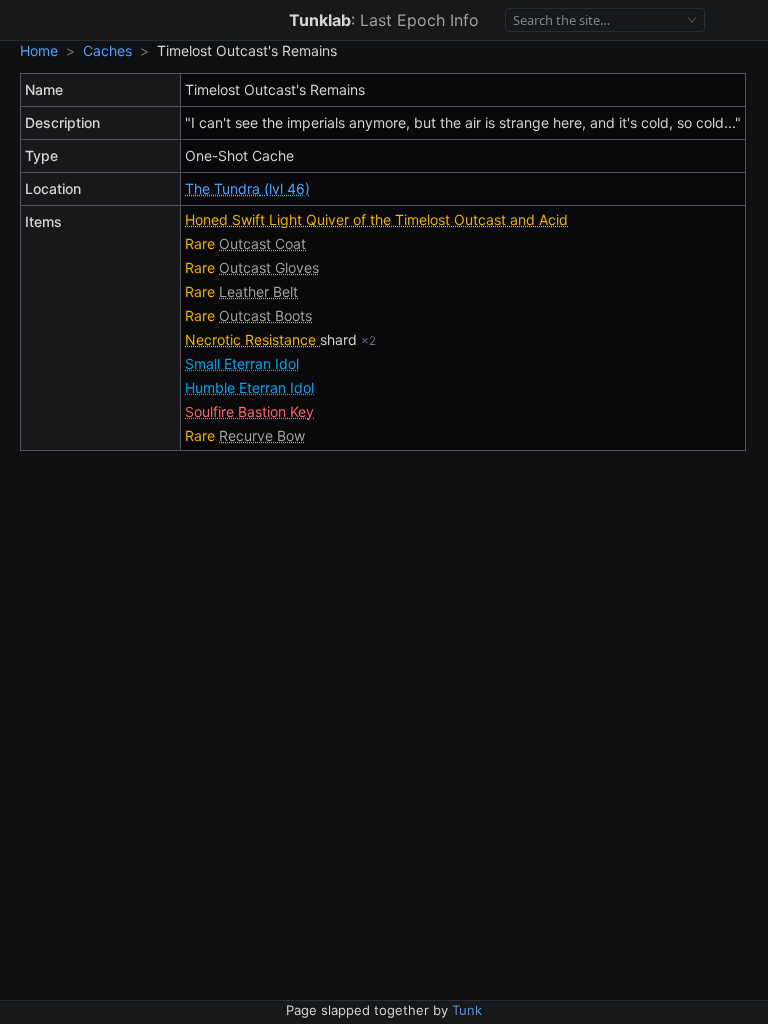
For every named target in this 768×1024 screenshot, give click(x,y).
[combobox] (596, 20)
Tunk (467, 1010)
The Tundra (222, 188)
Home (39, 50)
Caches (107, 50)
